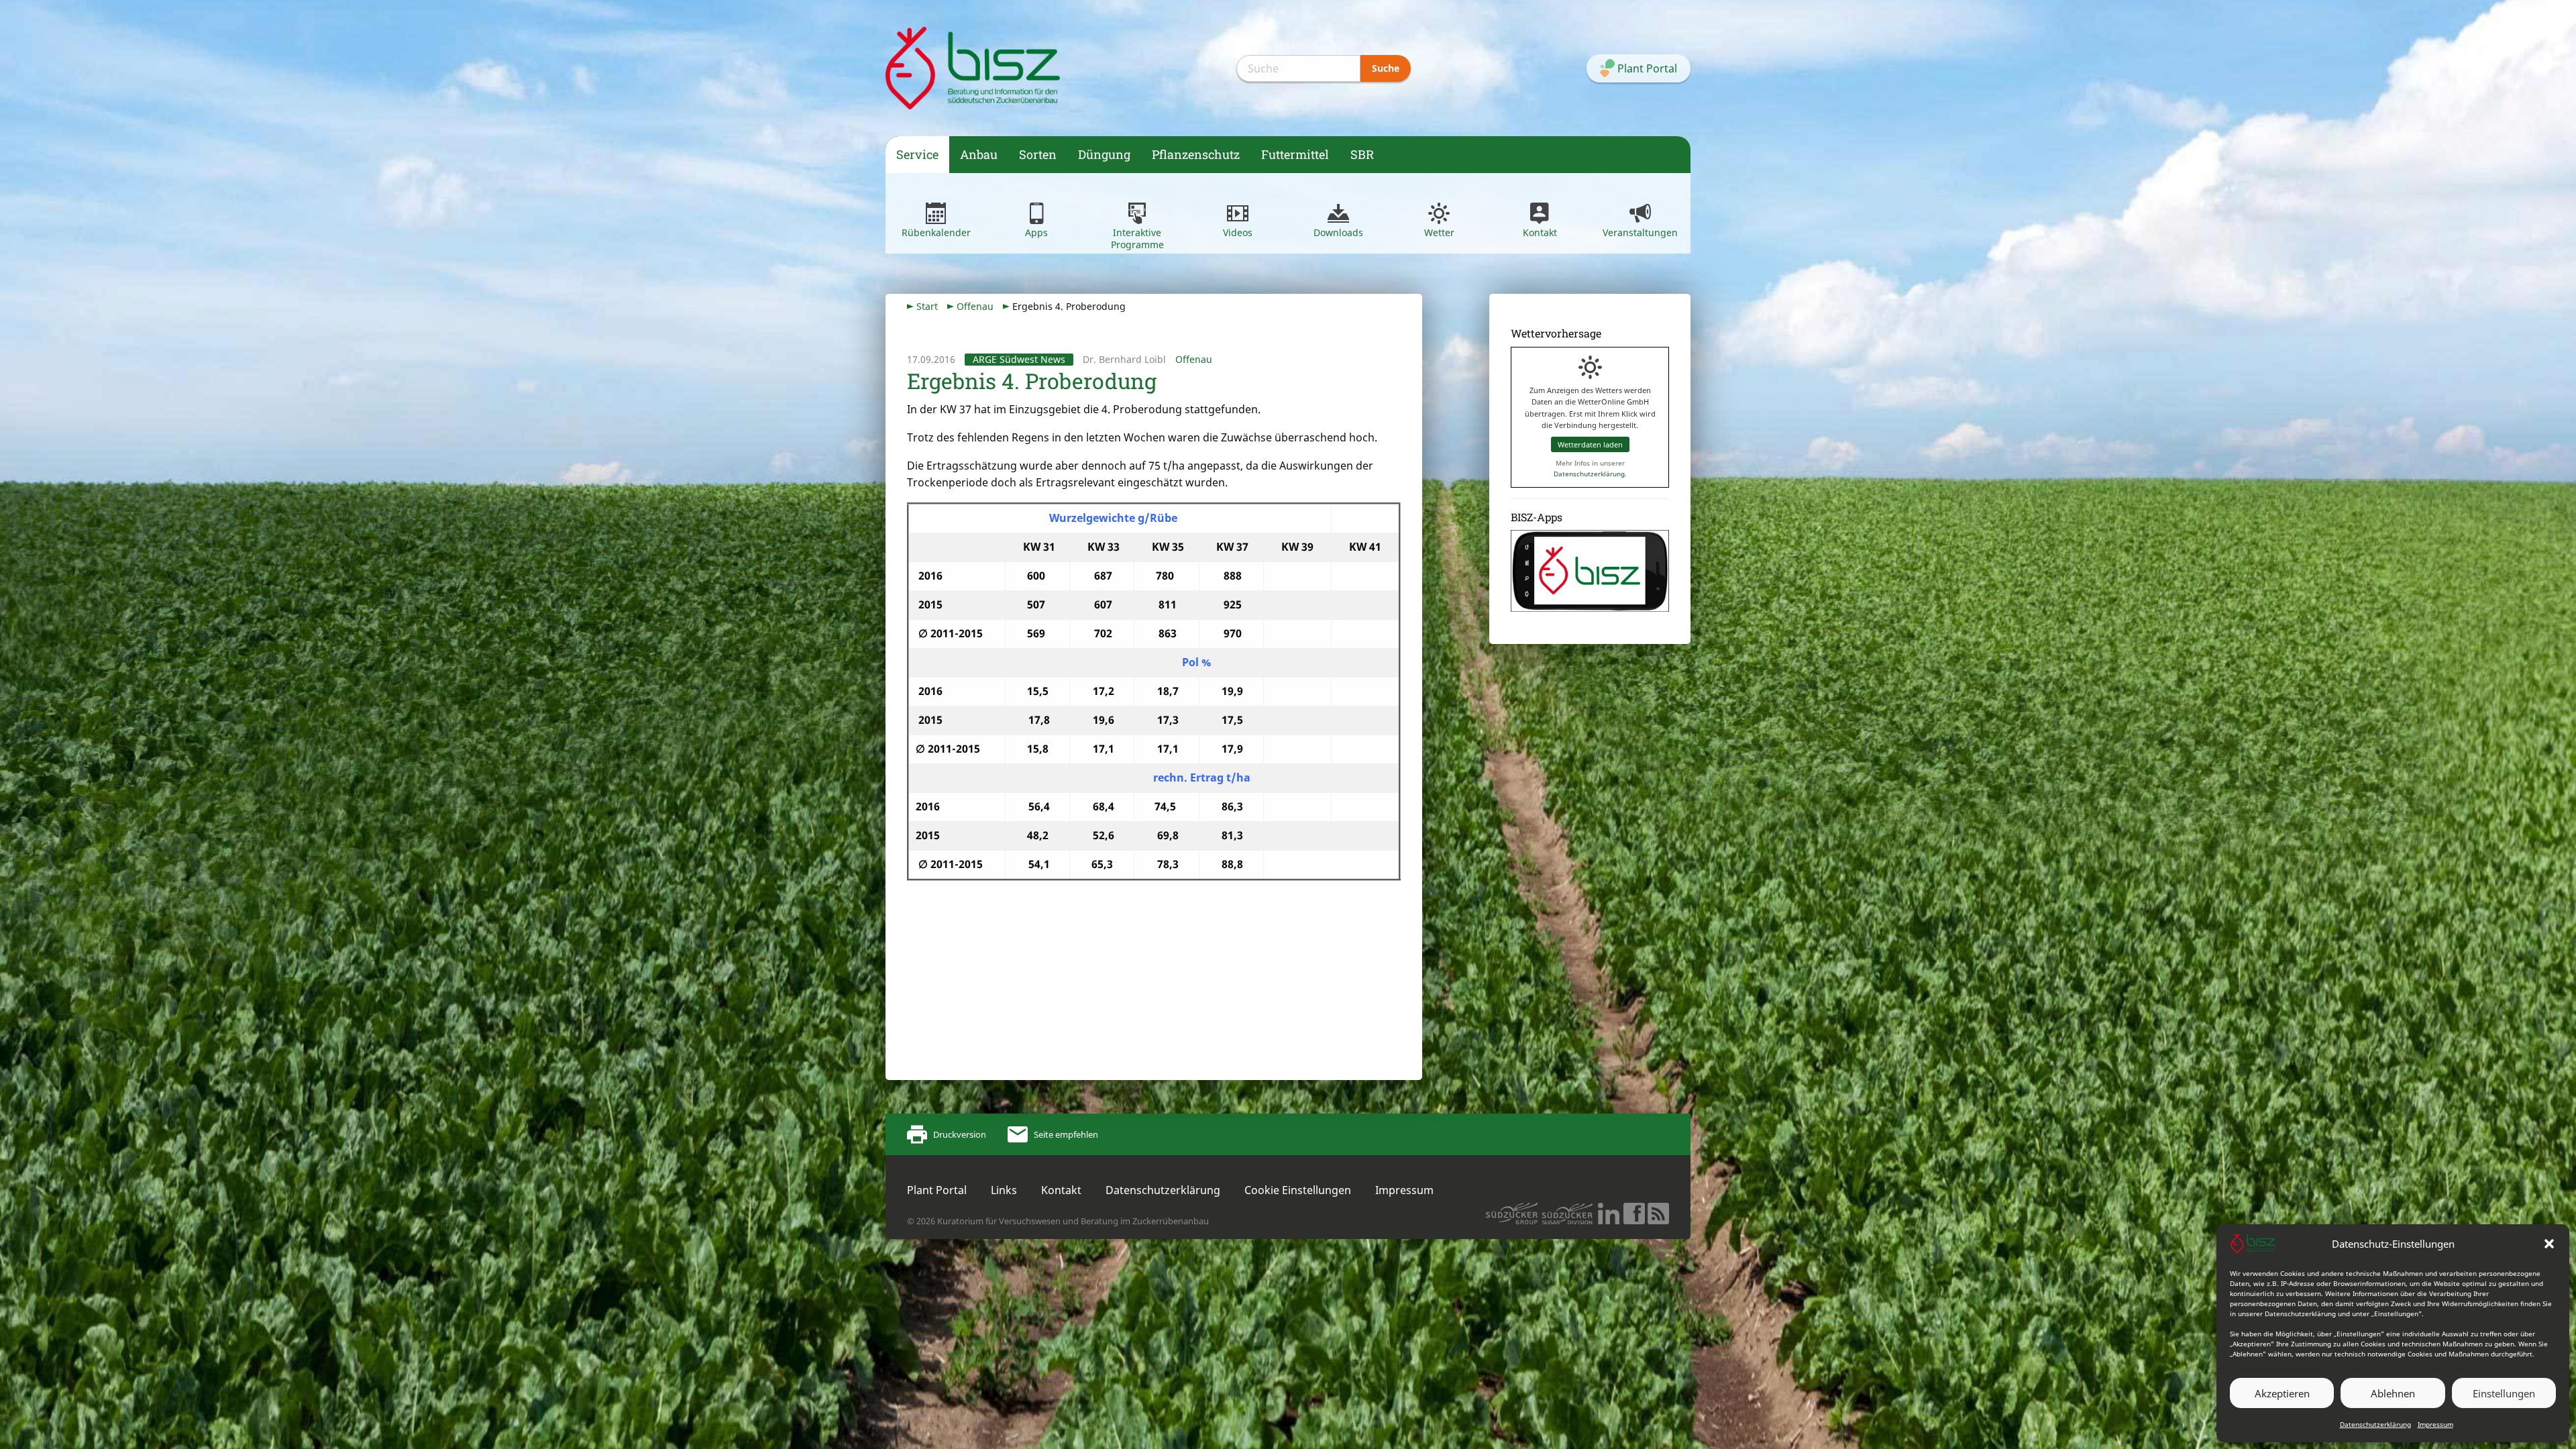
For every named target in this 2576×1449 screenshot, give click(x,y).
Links (1004, 1190)
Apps (1036, 232)
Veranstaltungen (1640, 232)
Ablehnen (2393, 1393)
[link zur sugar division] (1512, 1214)
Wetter (1439, 232)
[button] (2549, 1244)
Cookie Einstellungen (1298, 1190)
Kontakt (1540, 232)
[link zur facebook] (1634, 1214)
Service (917, 154)
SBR (1362, 154)
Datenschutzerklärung (2375, 1424)
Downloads (1338, 232)
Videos (1238, 232)
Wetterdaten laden (1590, 444)
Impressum (2435, 1424)
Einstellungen (2504, 1393)
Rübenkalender (936, 232)
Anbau (979, 154)
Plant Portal (937, 1190)
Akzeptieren (2282, 1393)
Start (927, 306)
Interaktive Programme (1137, 238)
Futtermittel (1295, 154)
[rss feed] (1658, 1214)
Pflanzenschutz (1196, 154)
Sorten (1038, 154)
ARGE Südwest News (1019, 359)
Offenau (975, 306)
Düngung (1104, 154)
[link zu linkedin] (1609, 1214)
